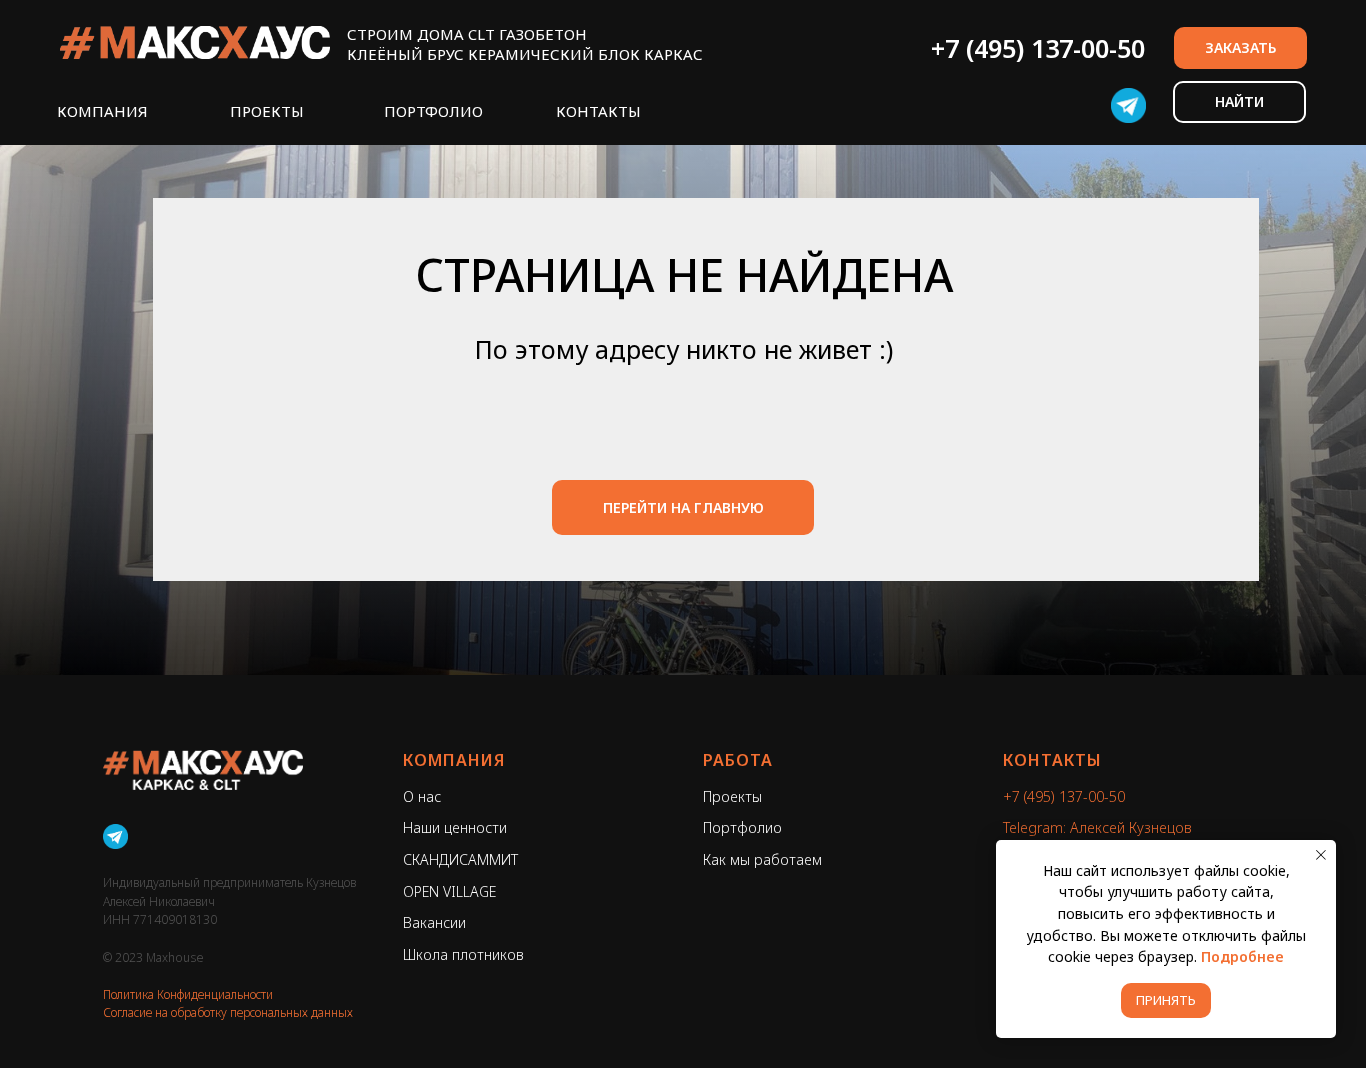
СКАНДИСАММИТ (460, 859)
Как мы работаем (762, 859)
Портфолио (742, 827)
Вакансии (434, 922)
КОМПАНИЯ (102, 111)
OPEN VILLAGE (449, 891)
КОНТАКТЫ (598, 111)
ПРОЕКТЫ (267, 111)
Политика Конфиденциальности (188, 994)
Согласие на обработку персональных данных (228, 1012)
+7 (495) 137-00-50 (1038, 48)
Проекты (732, 796)
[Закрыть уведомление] (1321, 855)
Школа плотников (463, 954)
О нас (422, 796)
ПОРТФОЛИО (433, 111)
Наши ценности (455, 827)
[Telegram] (115, 836)
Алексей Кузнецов (1131, 827)
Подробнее (1242, 956)
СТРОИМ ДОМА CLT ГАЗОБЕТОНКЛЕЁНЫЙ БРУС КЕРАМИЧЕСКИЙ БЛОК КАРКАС (525, 44)
